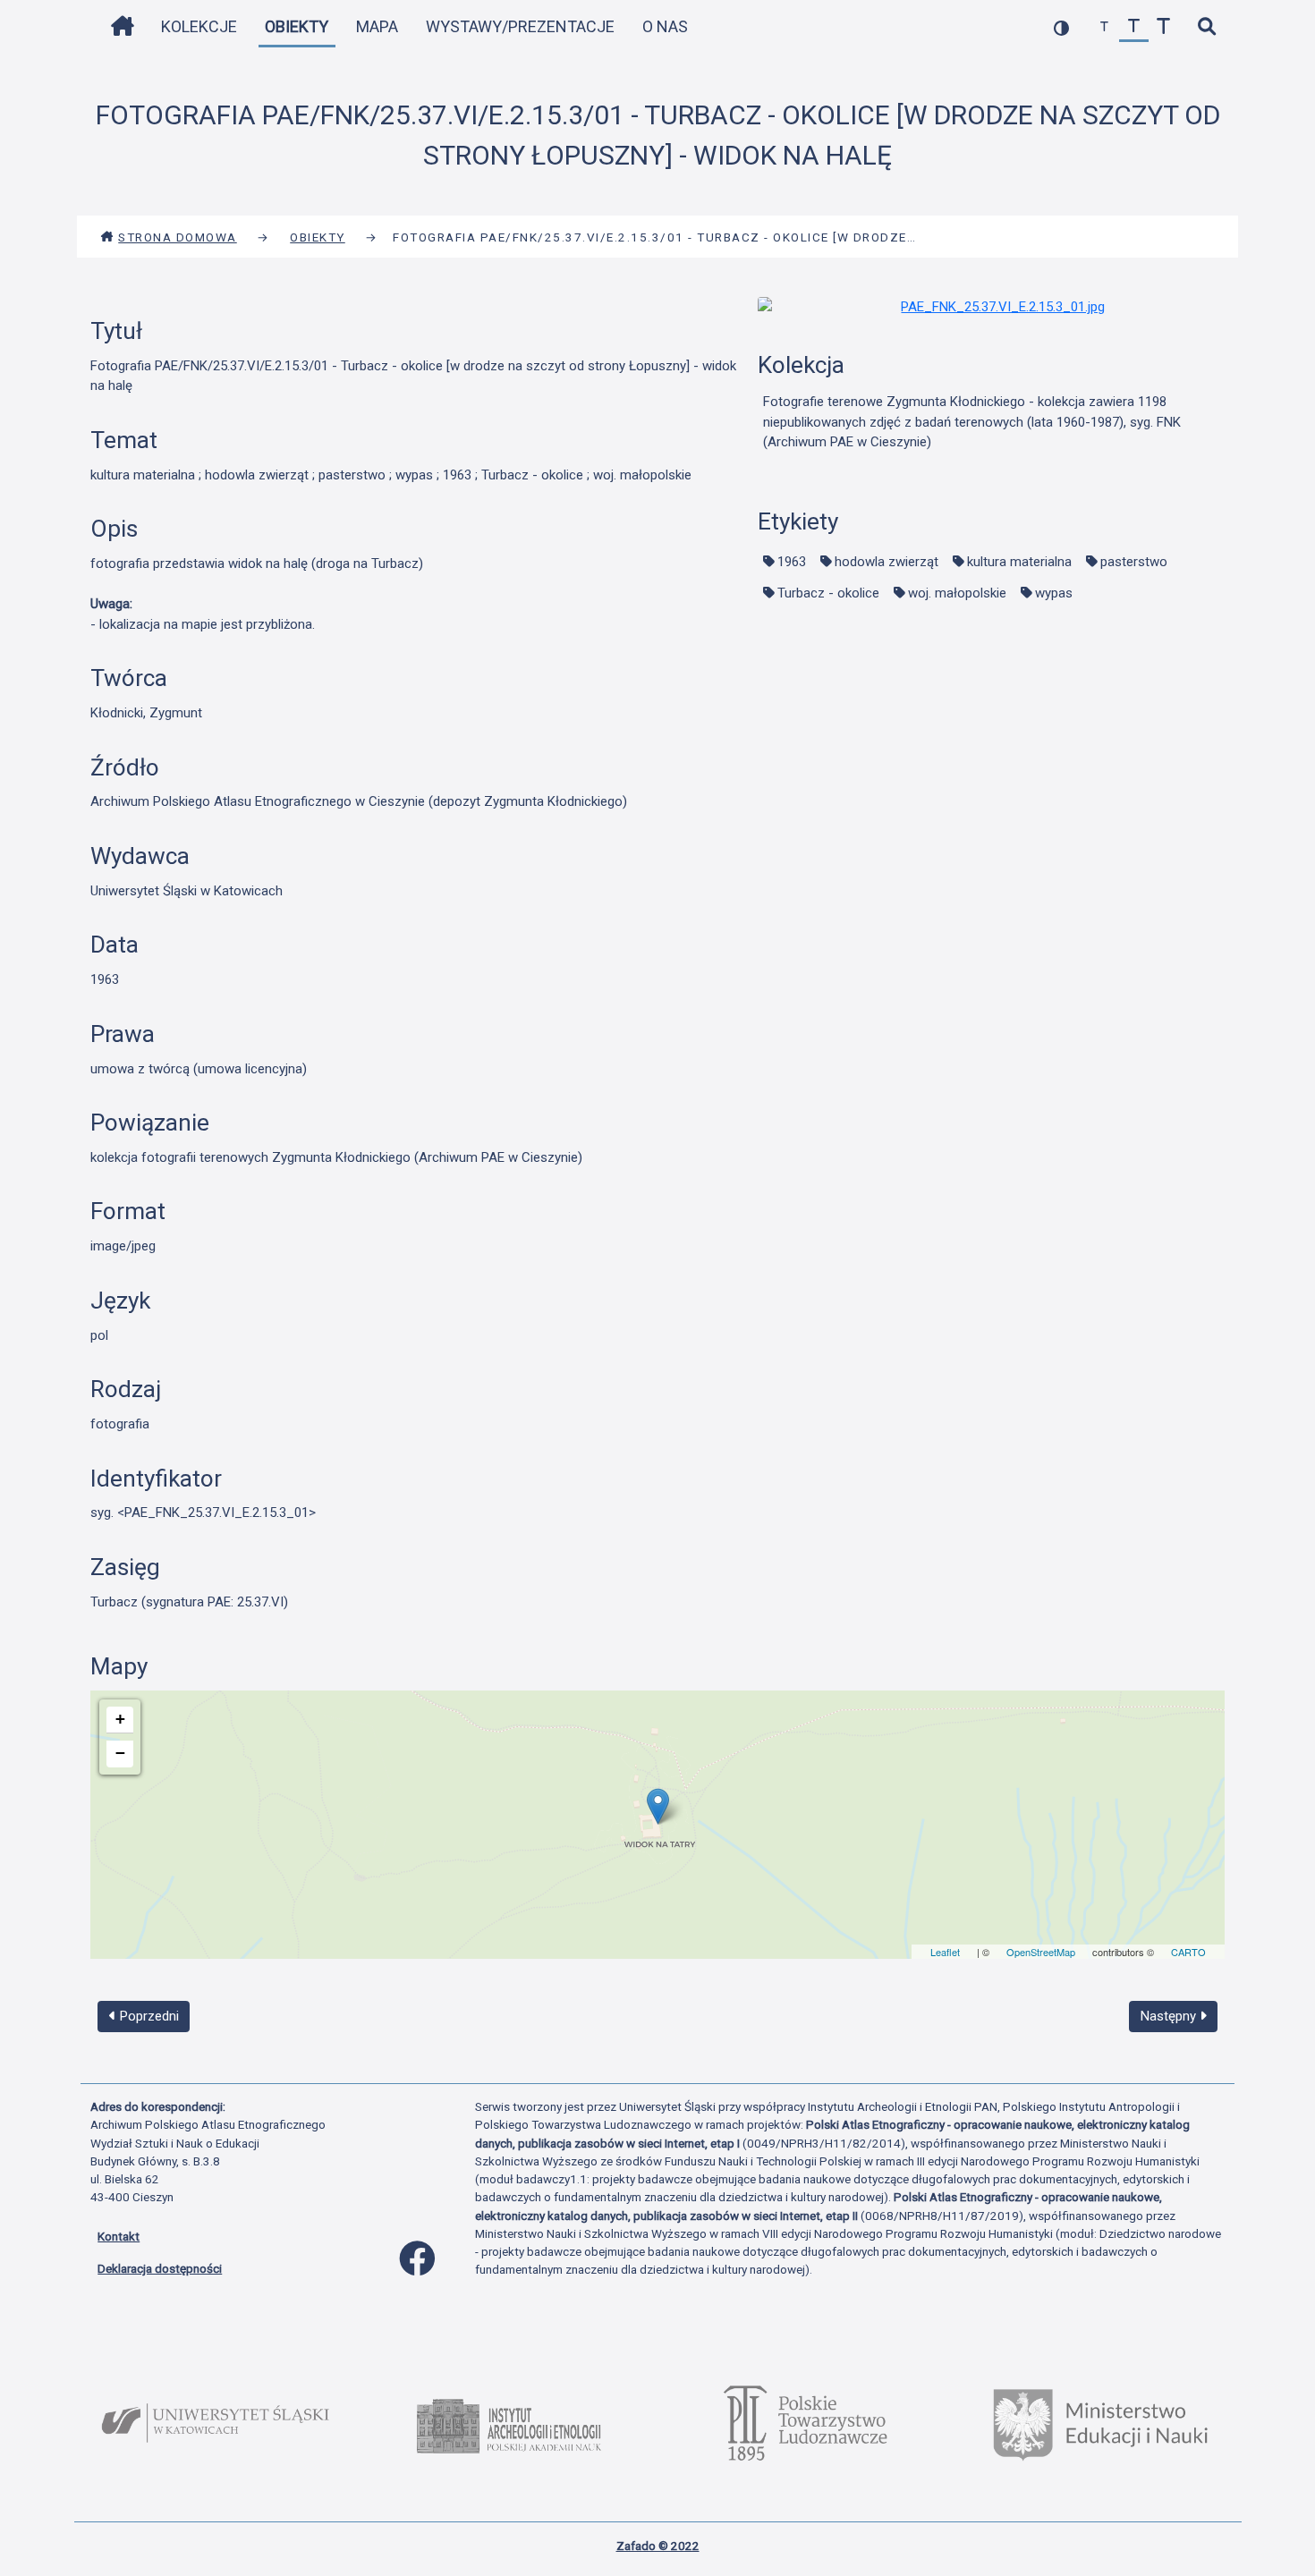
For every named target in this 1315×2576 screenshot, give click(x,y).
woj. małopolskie (957, 593)
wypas (1054, 593)
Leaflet (945, 1952)
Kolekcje (199, 26)
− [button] (120, 1753)
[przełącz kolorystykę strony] (1061, 27)
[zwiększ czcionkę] (1163, 27)
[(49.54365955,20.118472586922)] (658, 1806)
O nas (665, 26)
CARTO (1188, 1952)
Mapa (377, 26)
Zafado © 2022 (658, 2546)
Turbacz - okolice (828, 593)
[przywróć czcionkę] (1134, 27)
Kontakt (119, 2236)
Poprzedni (148, 2016)
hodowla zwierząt (887, 562)
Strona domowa (178, 237)
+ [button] (120, 1719)
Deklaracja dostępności (160, 2268)
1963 (792, 562)
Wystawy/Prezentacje (520, 26)
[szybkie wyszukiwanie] (1206, 27)
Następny (1170, 2016)
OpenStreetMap (1041, 1952)
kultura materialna (1019, 562)
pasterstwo (1134, 562)
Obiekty (297, 26)
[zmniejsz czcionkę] (1104, 27)
